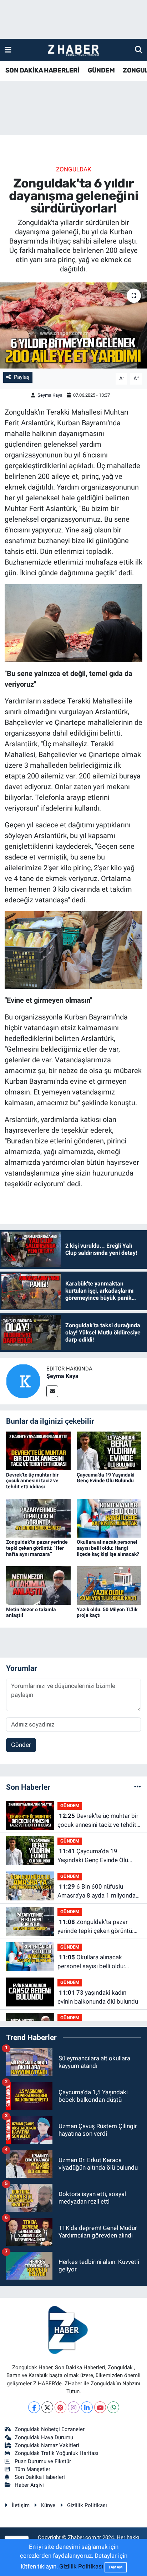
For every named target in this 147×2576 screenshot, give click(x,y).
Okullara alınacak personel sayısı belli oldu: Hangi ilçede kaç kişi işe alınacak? (108, 1548)
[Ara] (139, 50)
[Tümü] (138, 1787)
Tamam (116, 2567)
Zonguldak (74, 169)
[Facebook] (34, 2407)
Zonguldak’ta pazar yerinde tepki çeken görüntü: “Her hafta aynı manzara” (37, 1548)
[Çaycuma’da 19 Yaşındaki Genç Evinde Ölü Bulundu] (109, 1450)
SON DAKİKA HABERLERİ (42, 70)
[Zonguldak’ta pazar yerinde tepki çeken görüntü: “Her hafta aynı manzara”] (38, 1518)
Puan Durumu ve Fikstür (43, 2461)
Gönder (21, 1745)
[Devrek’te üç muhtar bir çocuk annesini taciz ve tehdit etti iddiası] (38, 1450)
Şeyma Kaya (50, 395)
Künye (48, 2505)
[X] (47, 2407)
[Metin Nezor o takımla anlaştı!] (38, 1585)
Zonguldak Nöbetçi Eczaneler (50, 2429)
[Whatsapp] (113, 2407)
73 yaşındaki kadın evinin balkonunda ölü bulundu (98, 1997)
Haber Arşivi (29, 2485)
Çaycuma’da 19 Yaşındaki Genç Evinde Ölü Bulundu (106, 1478)
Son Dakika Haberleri (40, 2477)
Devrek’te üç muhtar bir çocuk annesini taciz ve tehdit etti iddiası (32, 1481)
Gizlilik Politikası (87, 2505)
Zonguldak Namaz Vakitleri (47, 2445)
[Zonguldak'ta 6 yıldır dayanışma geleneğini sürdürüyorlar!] (73, 325)
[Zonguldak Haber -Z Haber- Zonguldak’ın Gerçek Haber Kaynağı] (73, 50)
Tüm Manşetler (32, 2469)
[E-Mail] (52, 1391)
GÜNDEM (101, 70)
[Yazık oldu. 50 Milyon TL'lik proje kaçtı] (109, 1585)
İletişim (21, 2505)
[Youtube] (100, 2407)
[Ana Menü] (8, 50)
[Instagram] (74, 2407)
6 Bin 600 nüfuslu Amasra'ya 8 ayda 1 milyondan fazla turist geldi (98, 1892)
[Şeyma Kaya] (23, 1380)
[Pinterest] (60, 2407)
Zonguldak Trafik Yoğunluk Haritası (57, 2453)
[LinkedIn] (87, 2407)
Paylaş (22, 377)
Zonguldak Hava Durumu (44, 2437)
